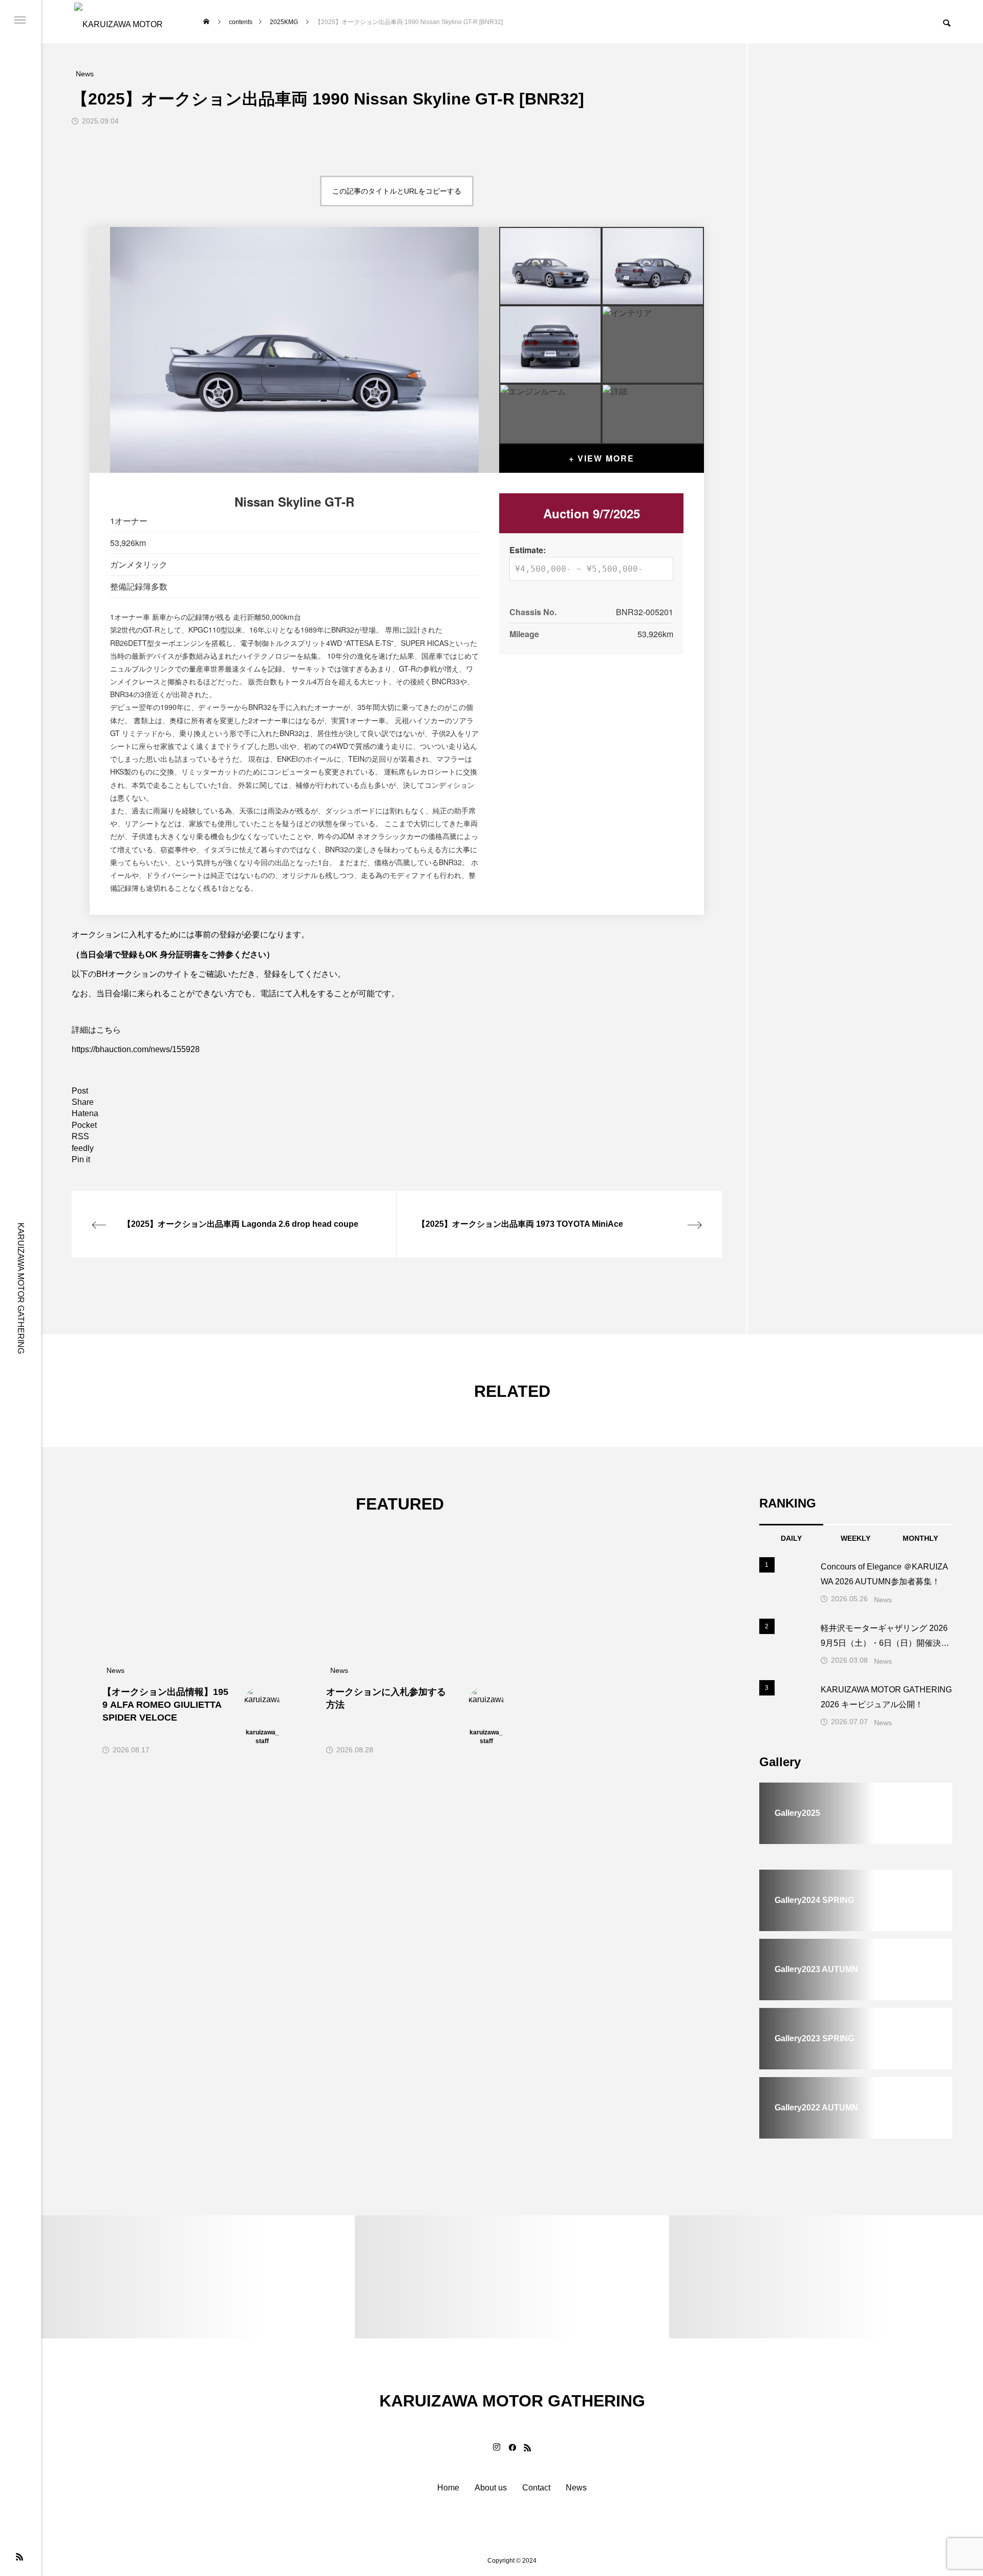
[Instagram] (497, 2447)
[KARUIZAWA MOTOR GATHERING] (123, 22)
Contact (536, 2488)
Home (448, 2488)
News (883, 1600)
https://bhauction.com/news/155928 (136, 1049)
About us (491, 2488)
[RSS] (19, 2557)
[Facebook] (512, 2447)
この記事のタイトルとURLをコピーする (397, 191)
